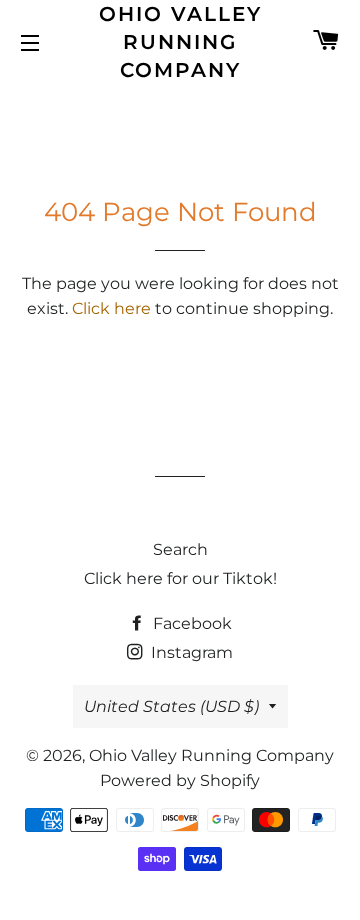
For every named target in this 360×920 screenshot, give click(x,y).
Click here (111, 308)
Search (180, 549)
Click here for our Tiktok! (180, 578)
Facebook (190, 623)
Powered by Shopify (180, 780)
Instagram (190, 652)
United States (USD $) (171, 706)
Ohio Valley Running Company (180, 42)
